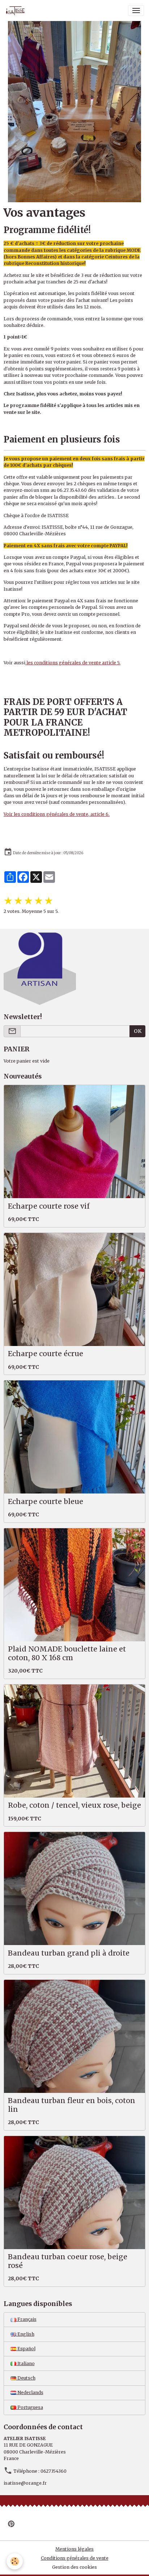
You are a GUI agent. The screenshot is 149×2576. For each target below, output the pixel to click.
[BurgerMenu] (136, 11)
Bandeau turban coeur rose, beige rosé (68, 2261)
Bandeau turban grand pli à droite (69, 1953)
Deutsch (26, 2378)
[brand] (17, 11)
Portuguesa (30, 2407)
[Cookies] (15, 2561)
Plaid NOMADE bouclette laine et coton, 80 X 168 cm (67, 1653)
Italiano (25, 2363)
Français (26, 2319)
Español (26, 2349)
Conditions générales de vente (75, 2558)
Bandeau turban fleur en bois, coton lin (72, 2105)
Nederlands (30, 2392)
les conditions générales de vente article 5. (73, 663)
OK (138, 1031)
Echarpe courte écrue (46, 1354)
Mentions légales (74, 2549)
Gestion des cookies (74, 2567)
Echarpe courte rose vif (49, 1206)
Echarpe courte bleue (46, 1502)
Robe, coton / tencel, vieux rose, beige (74, 1805)
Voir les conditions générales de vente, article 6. (57, 814)
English (25, 2334)
